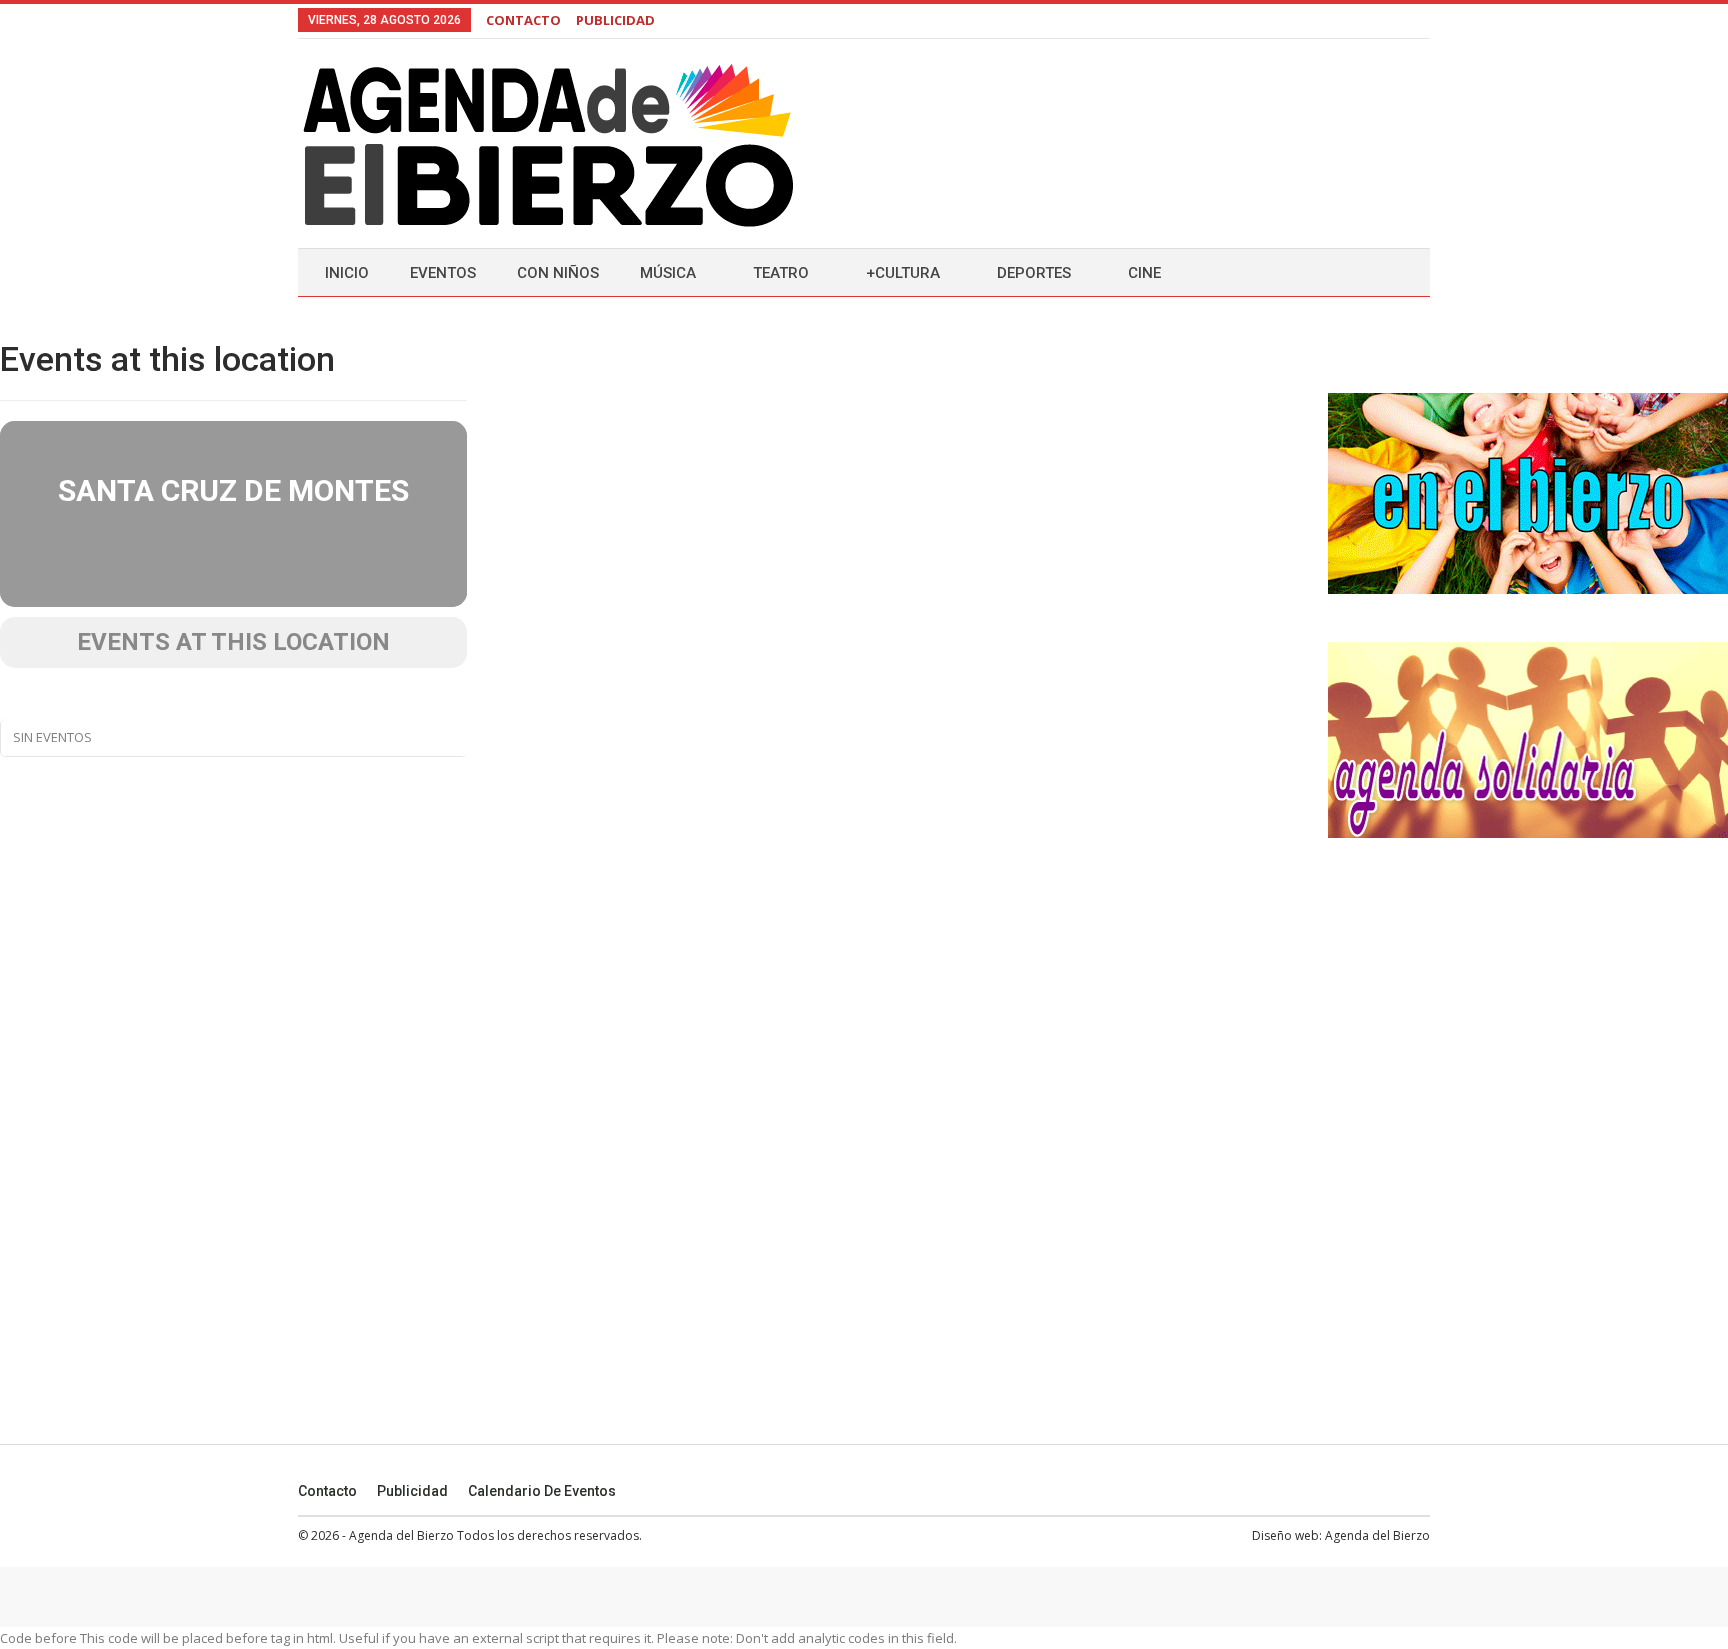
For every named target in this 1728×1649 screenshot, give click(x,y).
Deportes (1034, 273)
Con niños (558, 273)
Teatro (781, 273)
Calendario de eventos (542, 1491)
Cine (1144, 273)
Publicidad (412, 1491)
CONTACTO (523, 20)
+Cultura (903, 273)
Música (668, 273)
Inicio (347, 273)
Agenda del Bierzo (1377, 1535)
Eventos (443, 273)
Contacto (327, 1491)
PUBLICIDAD (615, 20)
